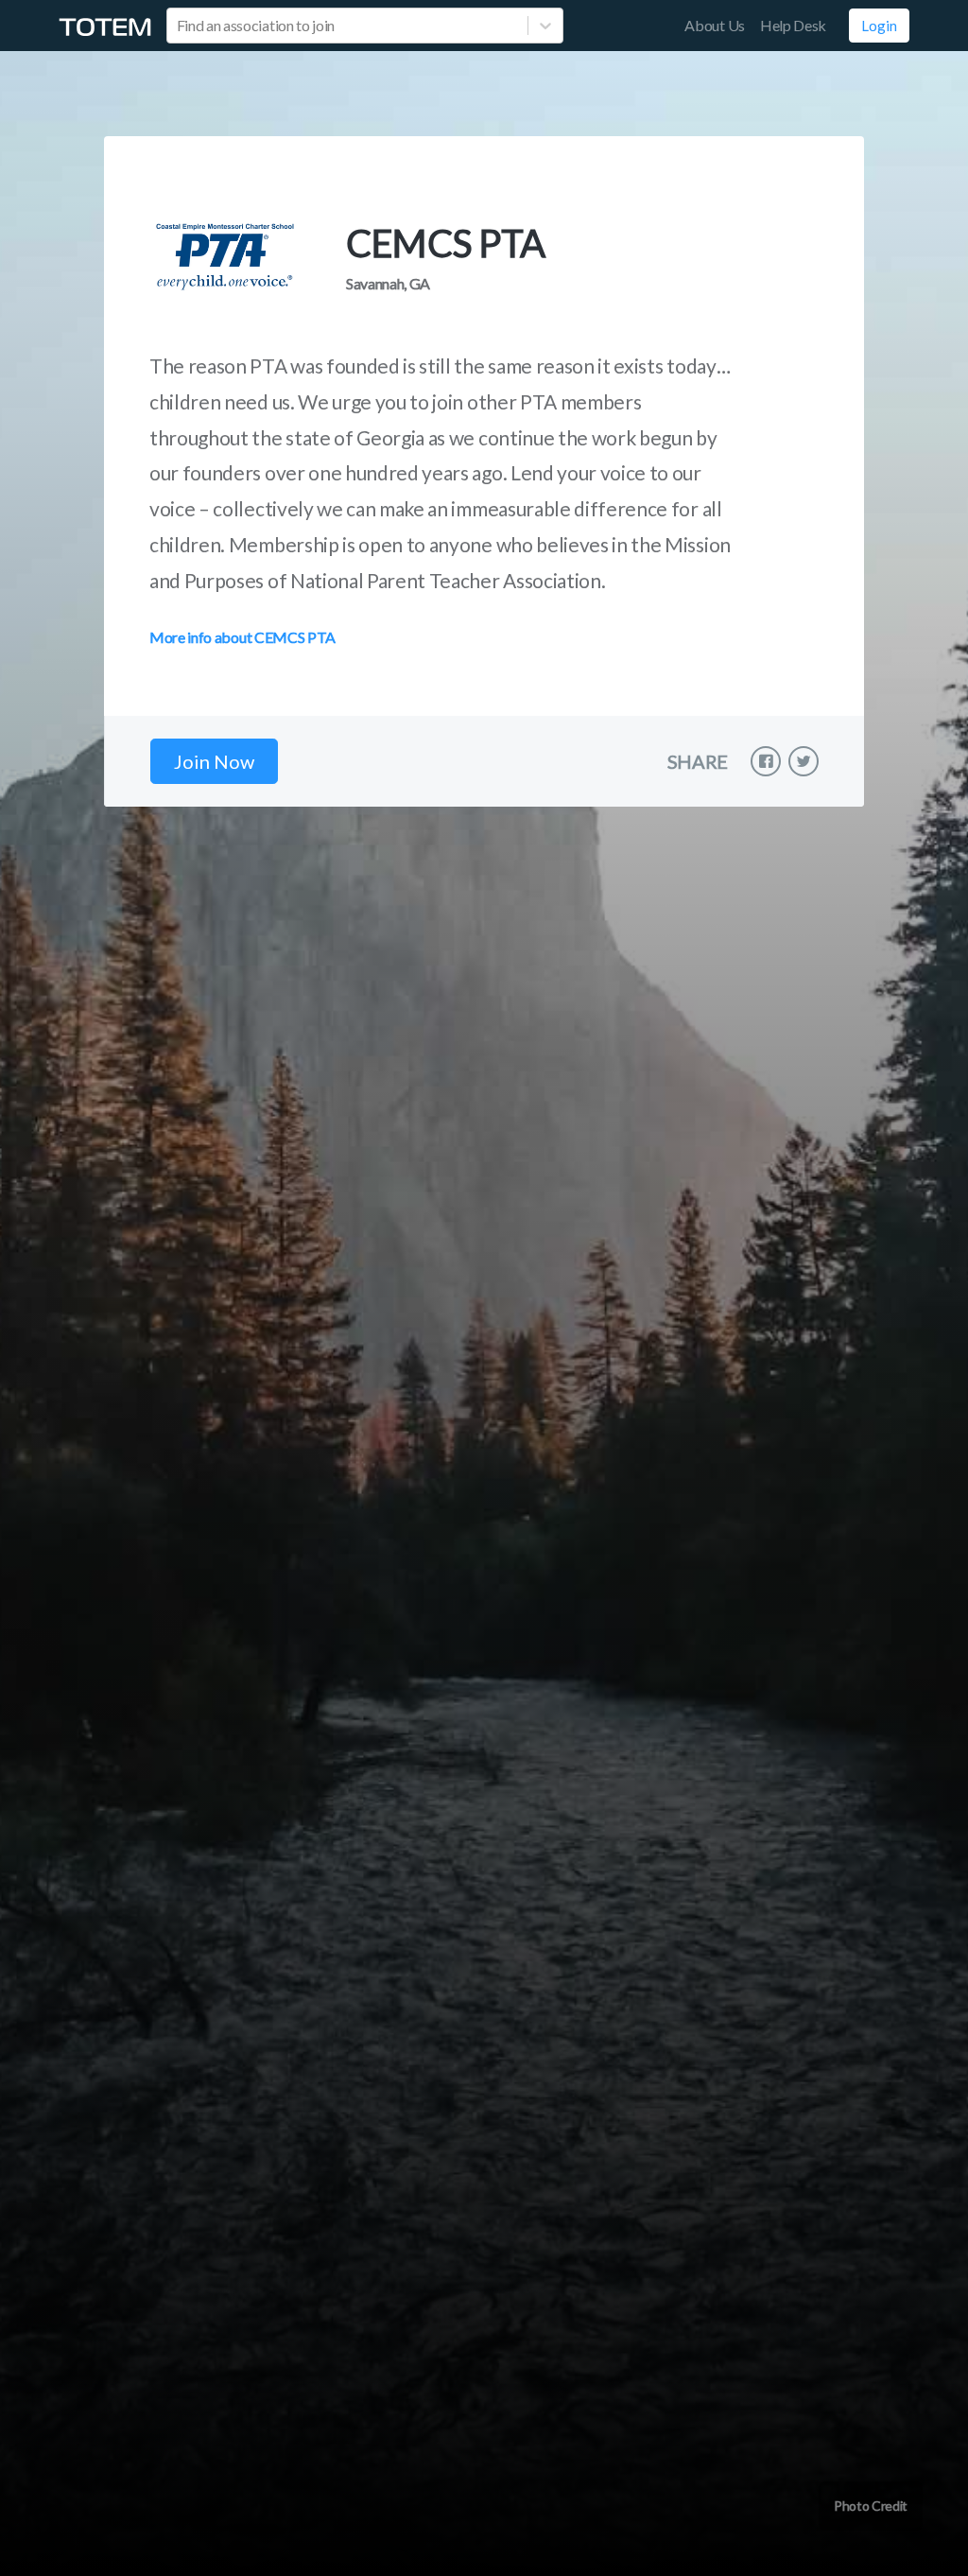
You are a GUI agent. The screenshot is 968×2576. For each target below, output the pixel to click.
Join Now (214, 761)
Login (879, 26)
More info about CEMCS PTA (242, 637)
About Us (714, 25)
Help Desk (793, 25)
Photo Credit (871, 2506)
